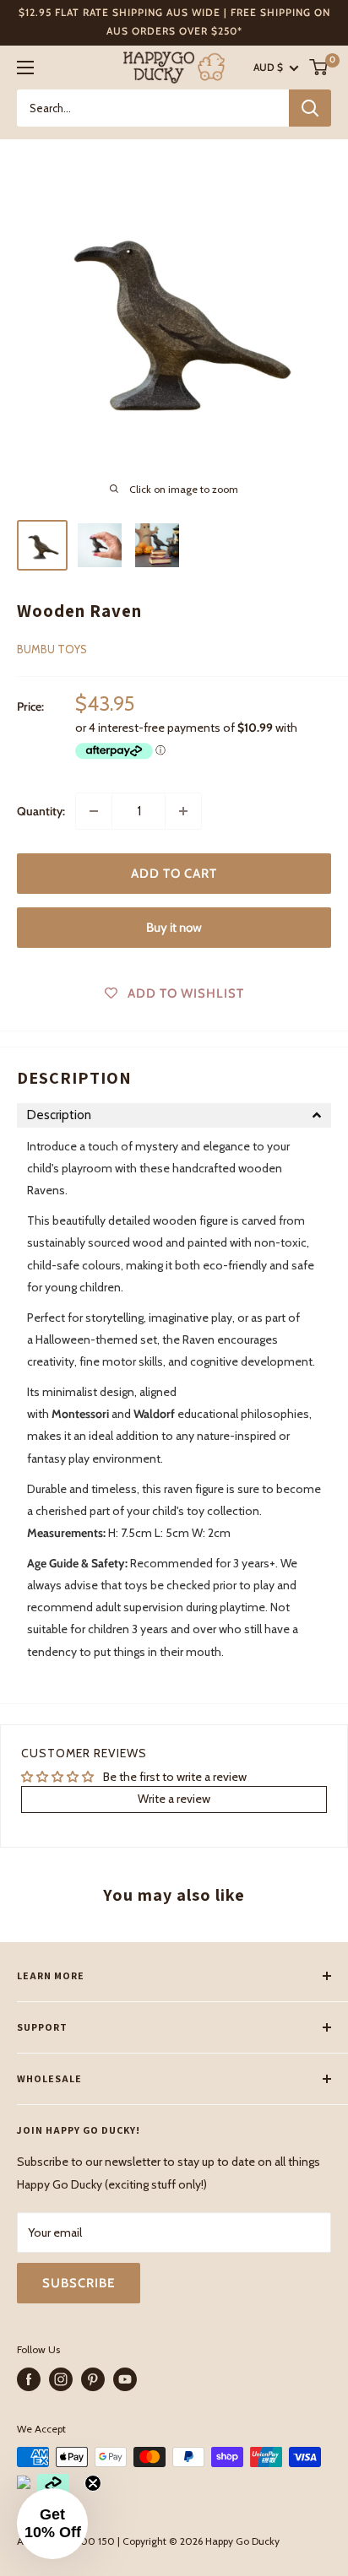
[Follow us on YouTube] (125, 2379)
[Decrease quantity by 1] (94, 811)
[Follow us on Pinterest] (93, 2379)
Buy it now (174, 928)
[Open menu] (25, 68)
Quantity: (41, 811)
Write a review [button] (174, 1799)
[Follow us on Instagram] (61, 2379)
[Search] (310, 108)
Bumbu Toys (52, 649)
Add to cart (174, 874)
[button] (174, 1115)
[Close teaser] (93, 2483)
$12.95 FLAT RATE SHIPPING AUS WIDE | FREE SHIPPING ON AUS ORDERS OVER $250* (174, 22)
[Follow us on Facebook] (29, 2379)
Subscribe (79, 2283)
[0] (319, 67)
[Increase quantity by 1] (183, 811)
